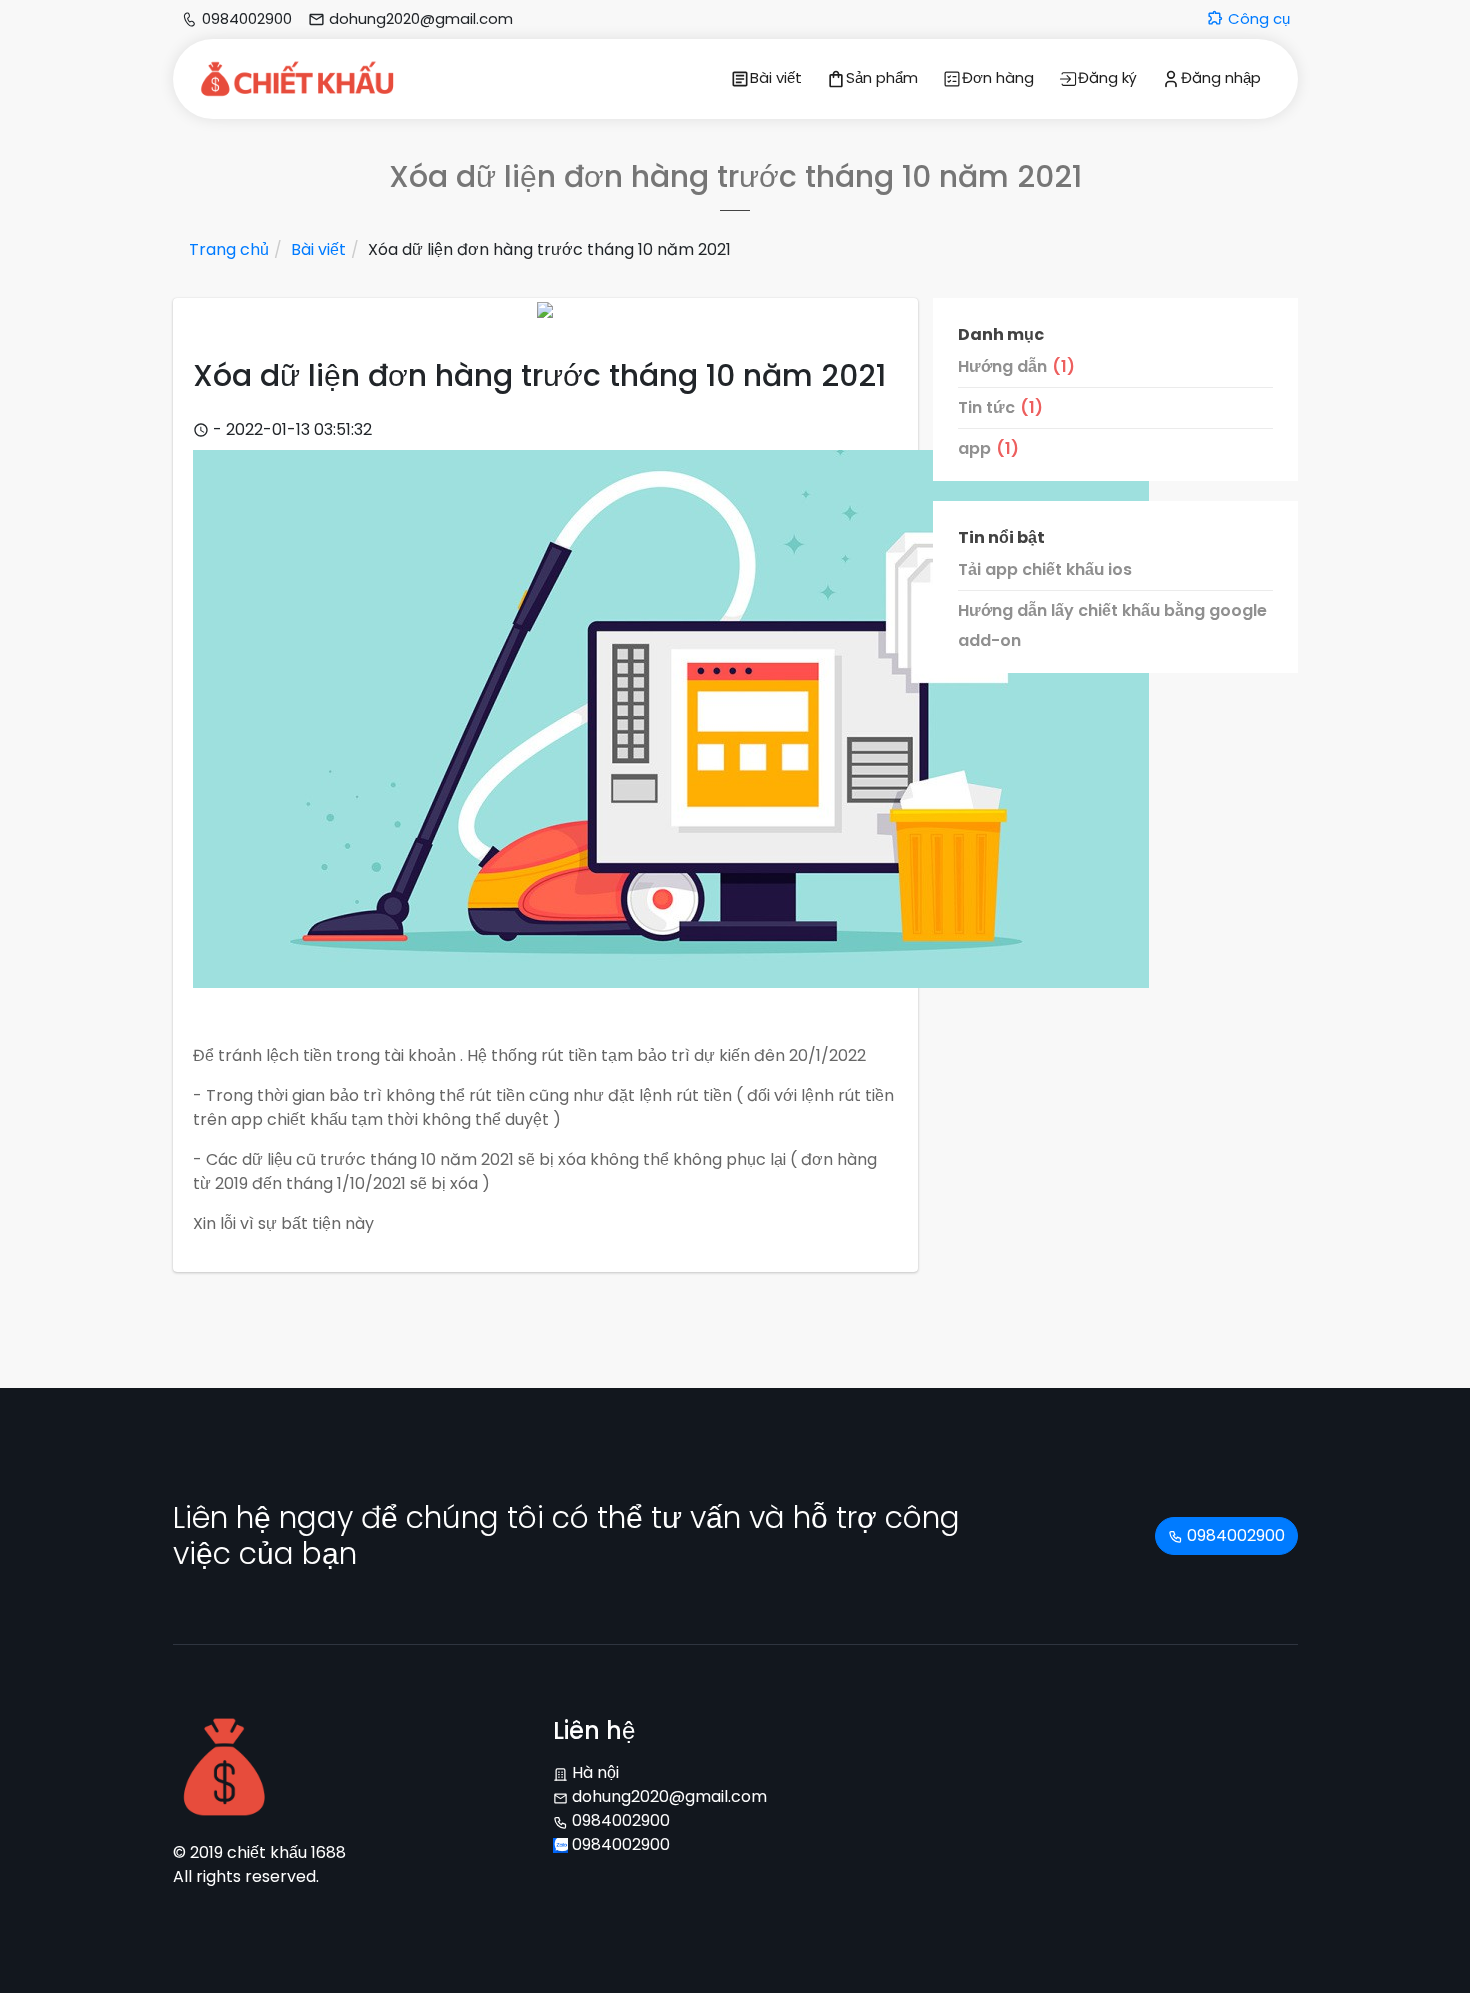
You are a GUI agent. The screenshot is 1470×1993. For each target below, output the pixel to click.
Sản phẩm (882, 77)
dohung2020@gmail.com (667, 1796)
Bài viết (776, 77)
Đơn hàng (998, 77)
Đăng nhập (1221, 77)
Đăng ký (1107, 77)
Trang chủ (229, 249)
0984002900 (1234, 1535)
